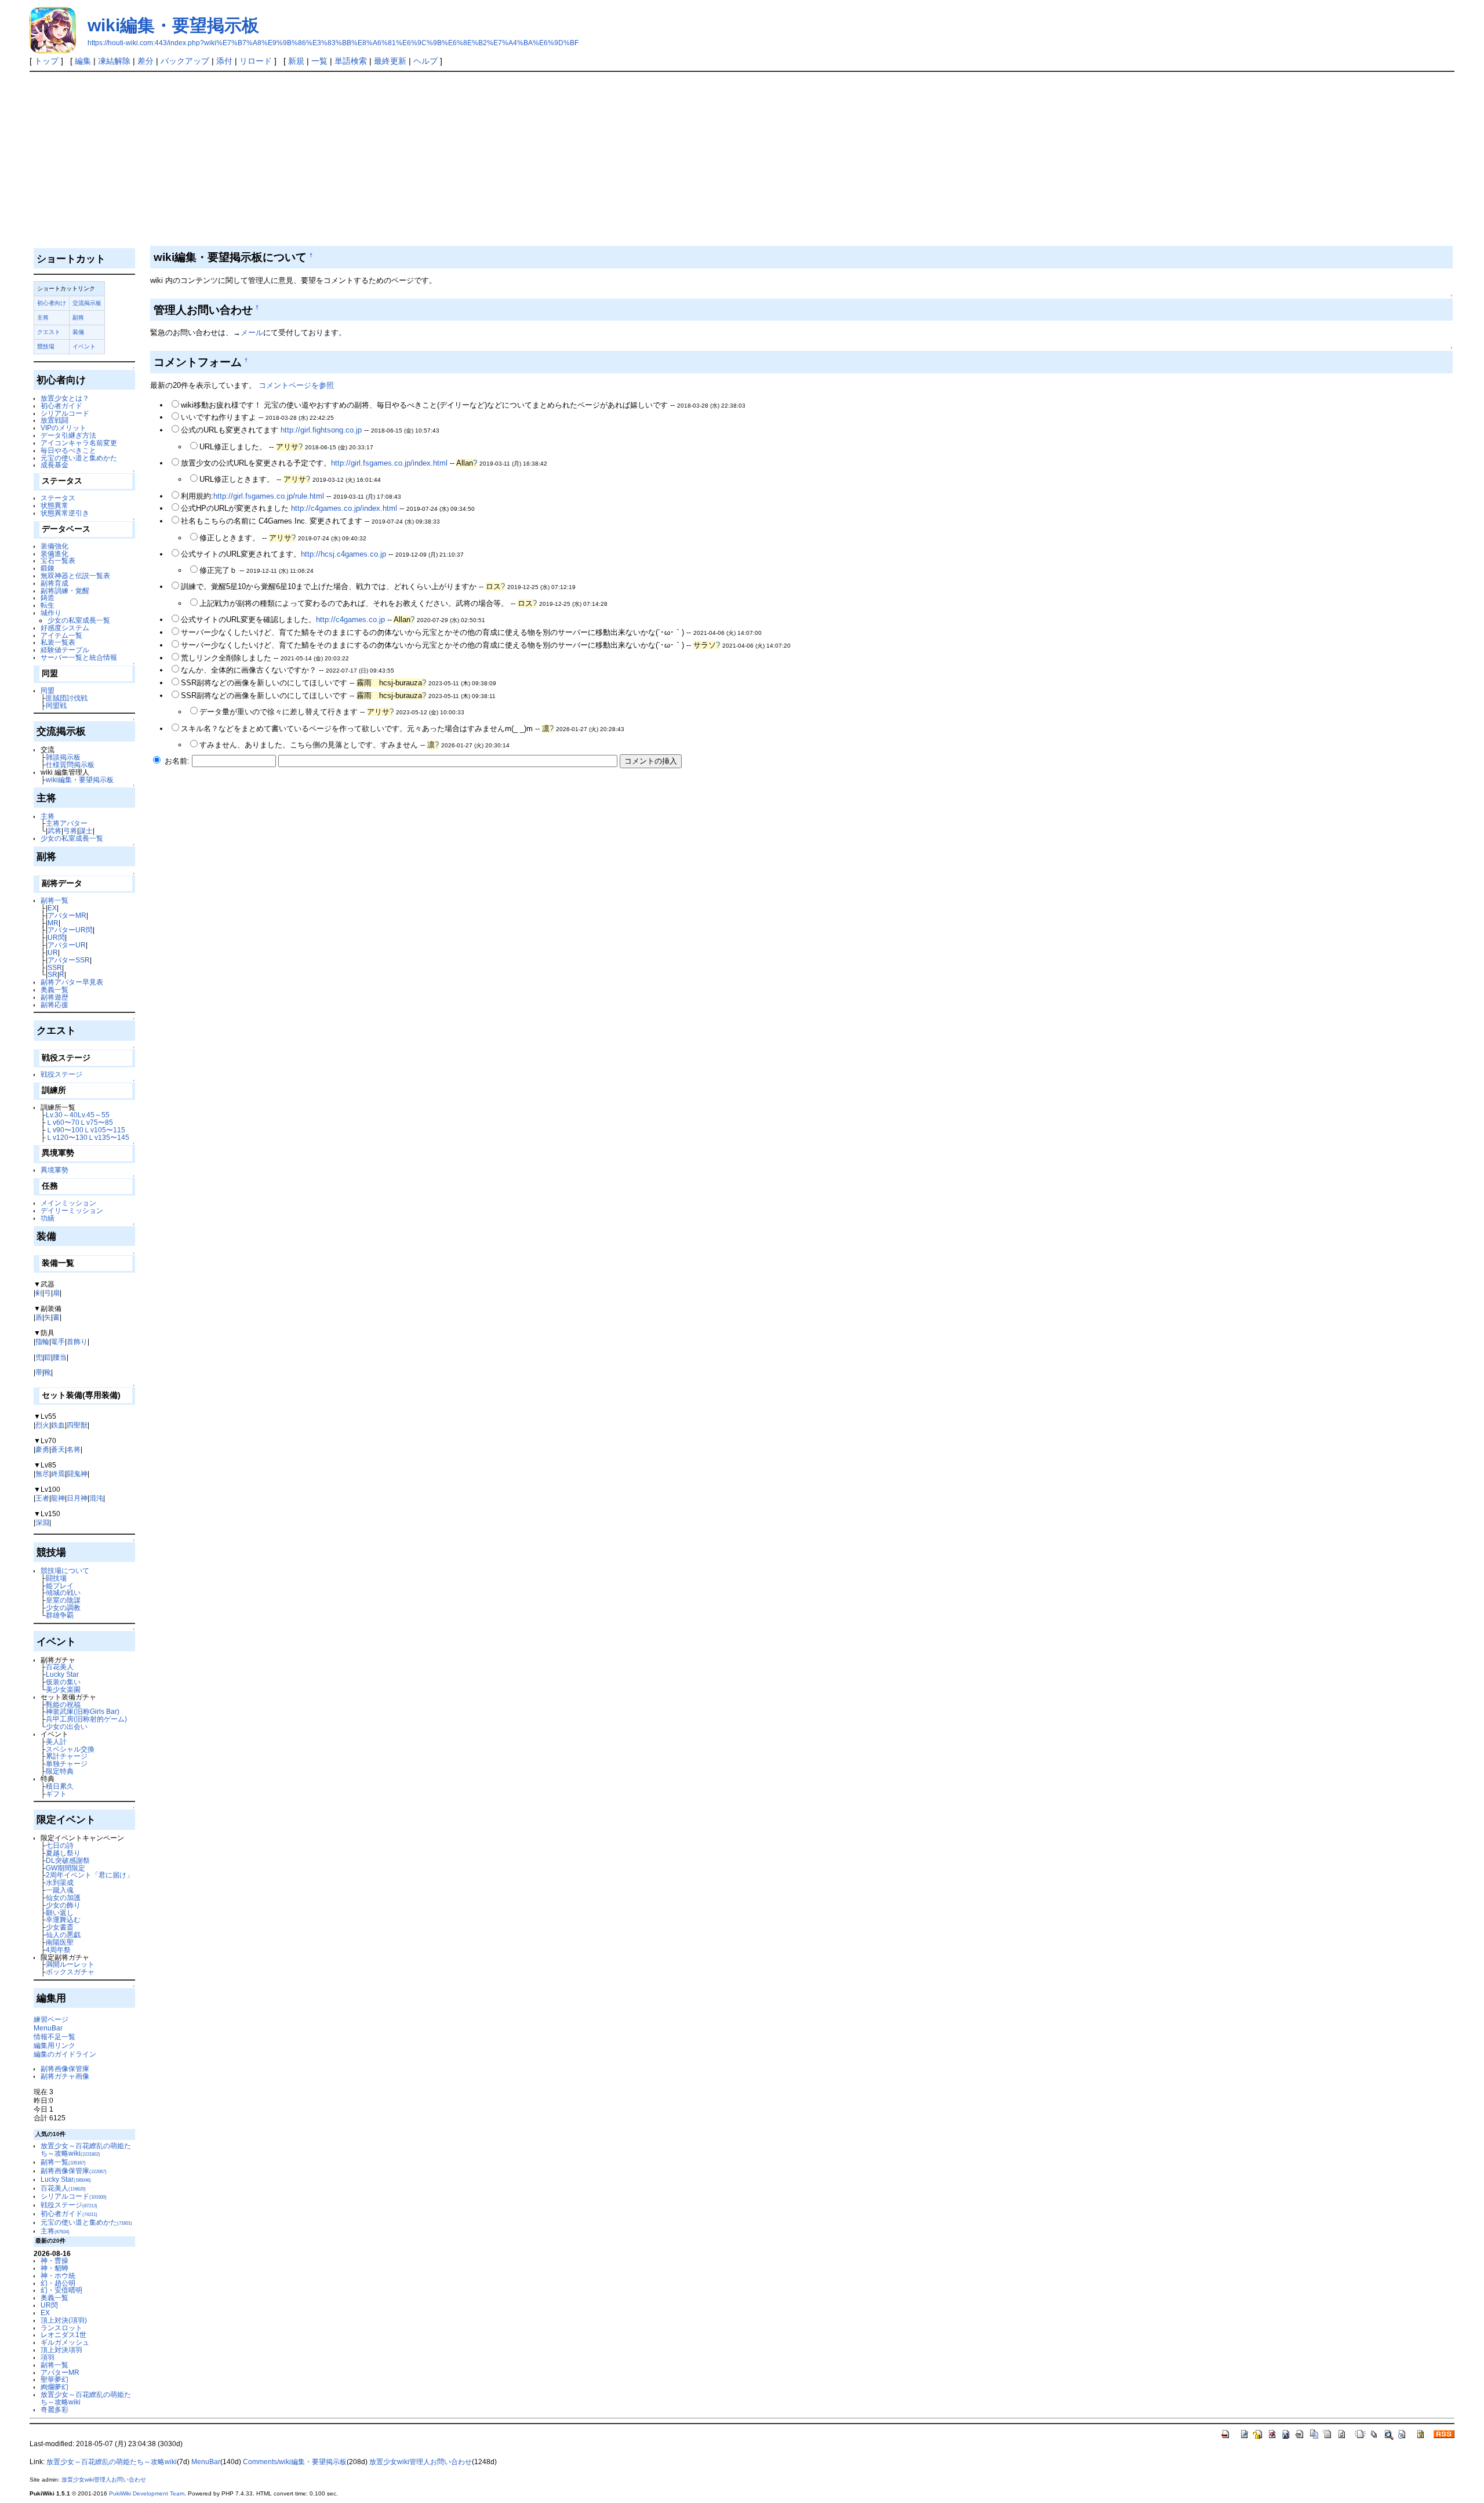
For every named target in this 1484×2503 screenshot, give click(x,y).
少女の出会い (67, 1726)
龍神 (58, 1498)
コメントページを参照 (296, 385)
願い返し (60, 1912)
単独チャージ (67, 1763)
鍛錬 (48, 568)
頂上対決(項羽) (64, 2320)
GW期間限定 (66, 1868)
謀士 (86, 831)
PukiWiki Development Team (147, 2493)
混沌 (96, 1498)
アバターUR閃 (70, 930)
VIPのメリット (63, 428)
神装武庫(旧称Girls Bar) (83, 1711)
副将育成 (54, 583)
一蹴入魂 (60, 1890)
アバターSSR (69, 960)
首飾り (77, 1341)
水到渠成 (60, 1882)
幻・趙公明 (58, 2283)
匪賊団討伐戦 (67, 698)
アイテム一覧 (61, 635)
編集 (83, 61)
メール (252, 333)
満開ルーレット (70, 1964)
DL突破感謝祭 (68, 1860)
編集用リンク (54, 2045)
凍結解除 (114, 61)
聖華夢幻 (54, 2379)
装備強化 (54, 546)
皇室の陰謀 (63, 1600)
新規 (296, 61)
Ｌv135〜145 (108, 1137)
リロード (256, 61)
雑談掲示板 (63, 757)
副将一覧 (54, 900)
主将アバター (67, 823)
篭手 (58, 1341)
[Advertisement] (742, 159)
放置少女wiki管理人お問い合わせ (421, 2462)
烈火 (42, 1425)
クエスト (49, 332)
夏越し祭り (63, 1853)
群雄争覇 (60, 1615)
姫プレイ (60, 1585)
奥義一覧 (54, 989)
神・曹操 (54, 2260)
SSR (55, 967)
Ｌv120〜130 (67, 1137)
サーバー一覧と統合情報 (79, 657)
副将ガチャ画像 (65, 2076)
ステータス (58, 498)
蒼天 (58, 1449)
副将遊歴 (54, 997)
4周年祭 (58, 1950)
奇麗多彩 (54, 2409)
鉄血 (58, 1425)
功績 (48, 1218)
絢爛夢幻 (54, 2387)
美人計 (56, 1741)
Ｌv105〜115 (104, 1130)
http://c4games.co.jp (350, 620)
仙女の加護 (63, 1897)
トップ (46, 61)
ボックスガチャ (70, 1972)
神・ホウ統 (58, 2275)
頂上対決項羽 (61, 2350)
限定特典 (60, 1771)
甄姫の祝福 (63, 1704)
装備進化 (54, 553)
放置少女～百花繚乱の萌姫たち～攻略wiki (86, 2149)
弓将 (70, 831)
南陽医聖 (60, 1942)
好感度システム (65, 628)
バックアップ (185, 61)
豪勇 (42, 1449)
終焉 (58, 1474)
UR (53, 952)
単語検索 (351, 61)
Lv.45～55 (94, 1115)
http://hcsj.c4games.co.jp (343, 554)
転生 (48, 605)
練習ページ (51, 2019)
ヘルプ (425, 61)
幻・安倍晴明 (61, 2290)
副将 (78, 317)
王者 (42, 1498)
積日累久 (60, 1786)
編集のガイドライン (65, 2054)
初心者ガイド (61, 406)
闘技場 (56, 1578)
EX (52, 908)
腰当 (60, 1357)
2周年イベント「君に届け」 (90, 1875)
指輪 (42, 1341)
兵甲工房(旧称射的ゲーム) (86, 1719)
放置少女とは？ (65, 398)
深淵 (42, 1522)
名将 (74, 1449)
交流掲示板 (87, 303)
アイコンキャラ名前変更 (79, 443)
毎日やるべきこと (68, 450)
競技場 (46, 346)
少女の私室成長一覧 (79, 620)
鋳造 (48, 597)
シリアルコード (65, 413)
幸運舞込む (63, 1919)
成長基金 (54, 465)
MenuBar (48, 2028)
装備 (78, 332)
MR (53, 923)
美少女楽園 (63, 1689)
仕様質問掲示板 (70, 764)
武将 (54, 831)
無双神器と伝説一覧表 (75, 575)
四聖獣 (77, 1425)
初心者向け (52, 303)
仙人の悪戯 (63, 1935)
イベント (84, 346)
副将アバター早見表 (72, 982)
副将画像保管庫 (65, 2068)
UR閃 (56, 937)
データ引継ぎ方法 (68, 435)
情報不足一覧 (54, 2037)
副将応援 (54, 1005)
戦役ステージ (61, 1074)
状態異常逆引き (65, 513)
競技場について (65, 1570)
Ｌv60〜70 (63, 1122)
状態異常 (54, 505)
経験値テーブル (65, 650)
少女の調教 (63, 1607)
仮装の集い (63, 1682)
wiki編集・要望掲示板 (173, 25)
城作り (51, 613)
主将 (43, 317)
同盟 (48, 690)
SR (52, 974)
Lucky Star (62, 1674)
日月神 (77, 1498)
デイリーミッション (72, 1210)
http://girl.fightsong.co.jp (321, 430)
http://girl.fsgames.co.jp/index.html (389, 463)
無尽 (42, 1474)
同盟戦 (56, 705)
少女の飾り (63, 1905)
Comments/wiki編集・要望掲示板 (295, 2462)
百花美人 (60, 1667)
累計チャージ (67, 1756)
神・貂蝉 (54, 2268)
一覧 (319, 61)
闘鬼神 (77, 1474)
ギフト (56, 1794)
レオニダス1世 (63, 2335)
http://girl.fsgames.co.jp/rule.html (269, 496)
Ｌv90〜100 (65, 1130)
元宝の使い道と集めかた (79, 458)
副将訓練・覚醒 (65, 591)
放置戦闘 (54, 420)
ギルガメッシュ (65, 2342)
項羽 (48, 2357)
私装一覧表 (58, 642)
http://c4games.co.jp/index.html (344, 508)
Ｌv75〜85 (96, 1122)
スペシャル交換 (70, 1749)
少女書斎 (60, 1927)
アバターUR (67, 945)
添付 (224, 61)
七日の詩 (60, 1845)
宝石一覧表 (58, 560)
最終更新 (390, 61)
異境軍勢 (54, 1170)
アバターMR (67, 915)
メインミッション (68, 1203)
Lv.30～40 (62, 1115)
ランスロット (61, 2328)
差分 (146, 61)
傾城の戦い (63, 1592)
